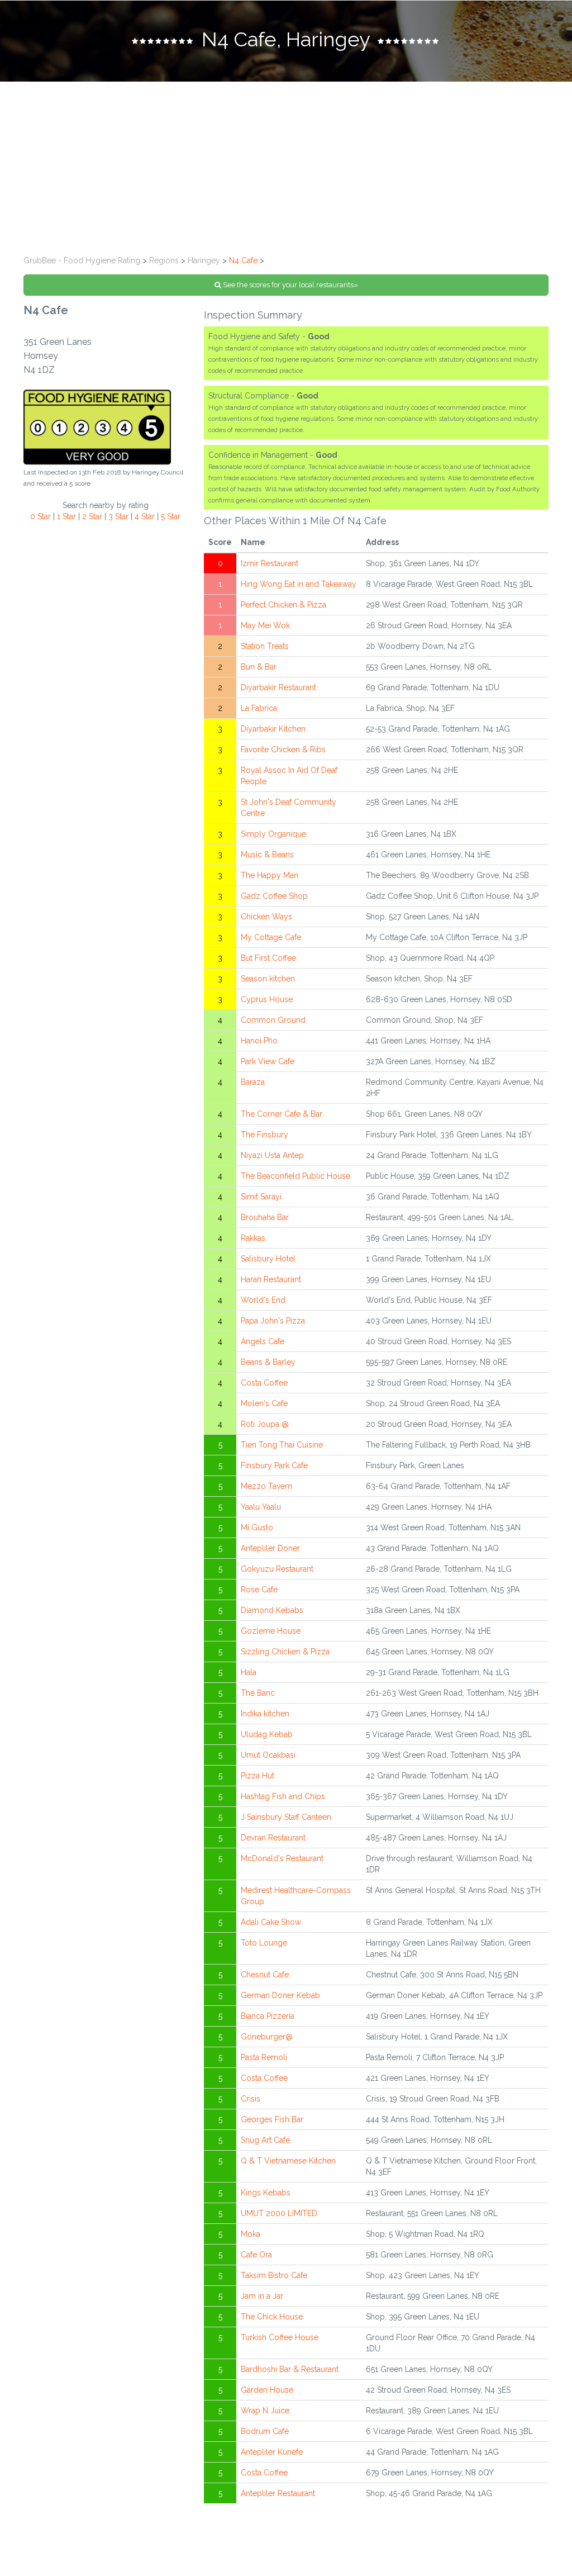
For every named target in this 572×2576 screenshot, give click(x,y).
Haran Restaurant (271, 1279)
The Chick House (272, 2317)
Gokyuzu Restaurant (277, 1569)
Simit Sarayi (261, 1197)
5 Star (171, 516)
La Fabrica (259, 708)
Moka (251, 2234)
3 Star (118, 516)
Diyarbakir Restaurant (278, 687)
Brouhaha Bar (265, 1217)
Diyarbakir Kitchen (273, 729)
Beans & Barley (268, 1362)
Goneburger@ (267, 2037)
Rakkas (253, 1238)
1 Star (66, 516)
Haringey (204, 260)
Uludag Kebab (267, 1734)
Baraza (253, 1082)
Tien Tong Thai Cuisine (282, 1445)
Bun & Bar (259, 667)
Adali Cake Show (271, 1922)
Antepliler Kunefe (272, 2452)
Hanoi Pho (259, 1041)
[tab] (286, 41)
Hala (249, 1672)
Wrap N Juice (265, 2411)
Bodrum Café (265, 2431)
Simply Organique (273, 834)
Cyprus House (267, 999)
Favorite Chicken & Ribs (283, 749)
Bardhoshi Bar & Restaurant (290, 2369)
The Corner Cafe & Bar (282, 1114)
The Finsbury (264, 1135)
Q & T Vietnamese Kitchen (288, 2161)
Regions (164, 260)
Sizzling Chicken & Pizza (285, 1652)
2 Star (92, 516)
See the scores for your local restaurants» (290, 285)
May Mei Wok (265, 625)
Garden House (267, 2390)
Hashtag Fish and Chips (283, 1796)
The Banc (258, 1693)
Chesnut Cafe (265, 1975)
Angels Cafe (263, 1341)
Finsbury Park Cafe (274, 1465)
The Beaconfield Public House (295, 1176)
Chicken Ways (266, 917)
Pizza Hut (258, 1776)
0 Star (40, 516)
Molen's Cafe (264, 1403)
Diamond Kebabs (272, 1610)
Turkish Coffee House (280, 2337)
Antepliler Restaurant (278, 2493)
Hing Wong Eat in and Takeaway (299, 584)
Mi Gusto (257, 1527)
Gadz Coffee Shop (274, 896)
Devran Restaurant (273, 1838)
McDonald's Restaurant (282, 1858)
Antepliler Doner (270, 1548)
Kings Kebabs (266, 2193)
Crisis (251, 2099)
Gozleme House (271, 1631)
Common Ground (273, 1020)
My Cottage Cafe (271, 937)
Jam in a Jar (262, 2296)
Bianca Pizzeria (268, 2016)
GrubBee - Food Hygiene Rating (82, 260)
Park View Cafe (268, 1061)
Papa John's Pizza (273, 1321)
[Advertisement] (286, 165)
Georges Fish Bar (272, 2119)
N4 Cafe (243, 260)
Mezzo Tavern (266, 1486)
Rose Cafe (259, 1590)
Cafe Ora (256, 2255)
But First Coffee (268, 958)
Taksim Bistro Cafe (274, 2275)
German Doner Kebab (280, 1995)
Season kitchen (268, 979)
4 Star (145, 516)
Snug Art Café (265, 2140)
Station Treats (265, 646)
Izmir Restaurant (270, 563)
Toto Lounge (264, 1943)
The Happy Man (270, 875)
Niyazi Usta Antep (272, 1155)
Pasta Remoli (264, 2057)
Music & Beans (267, 855)
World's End (263, 1300)
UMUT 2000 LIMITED (279, 2213)
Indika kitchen (265, 1714)
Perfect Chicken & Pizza (283, 605)
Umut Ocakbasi (268, 1755)
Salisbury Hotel (268, 1259)
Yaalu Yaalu (261, 1507)
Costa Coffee (264, 1383)
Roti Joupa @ (265, 1424)
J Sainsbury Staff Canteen (286, 1817)
